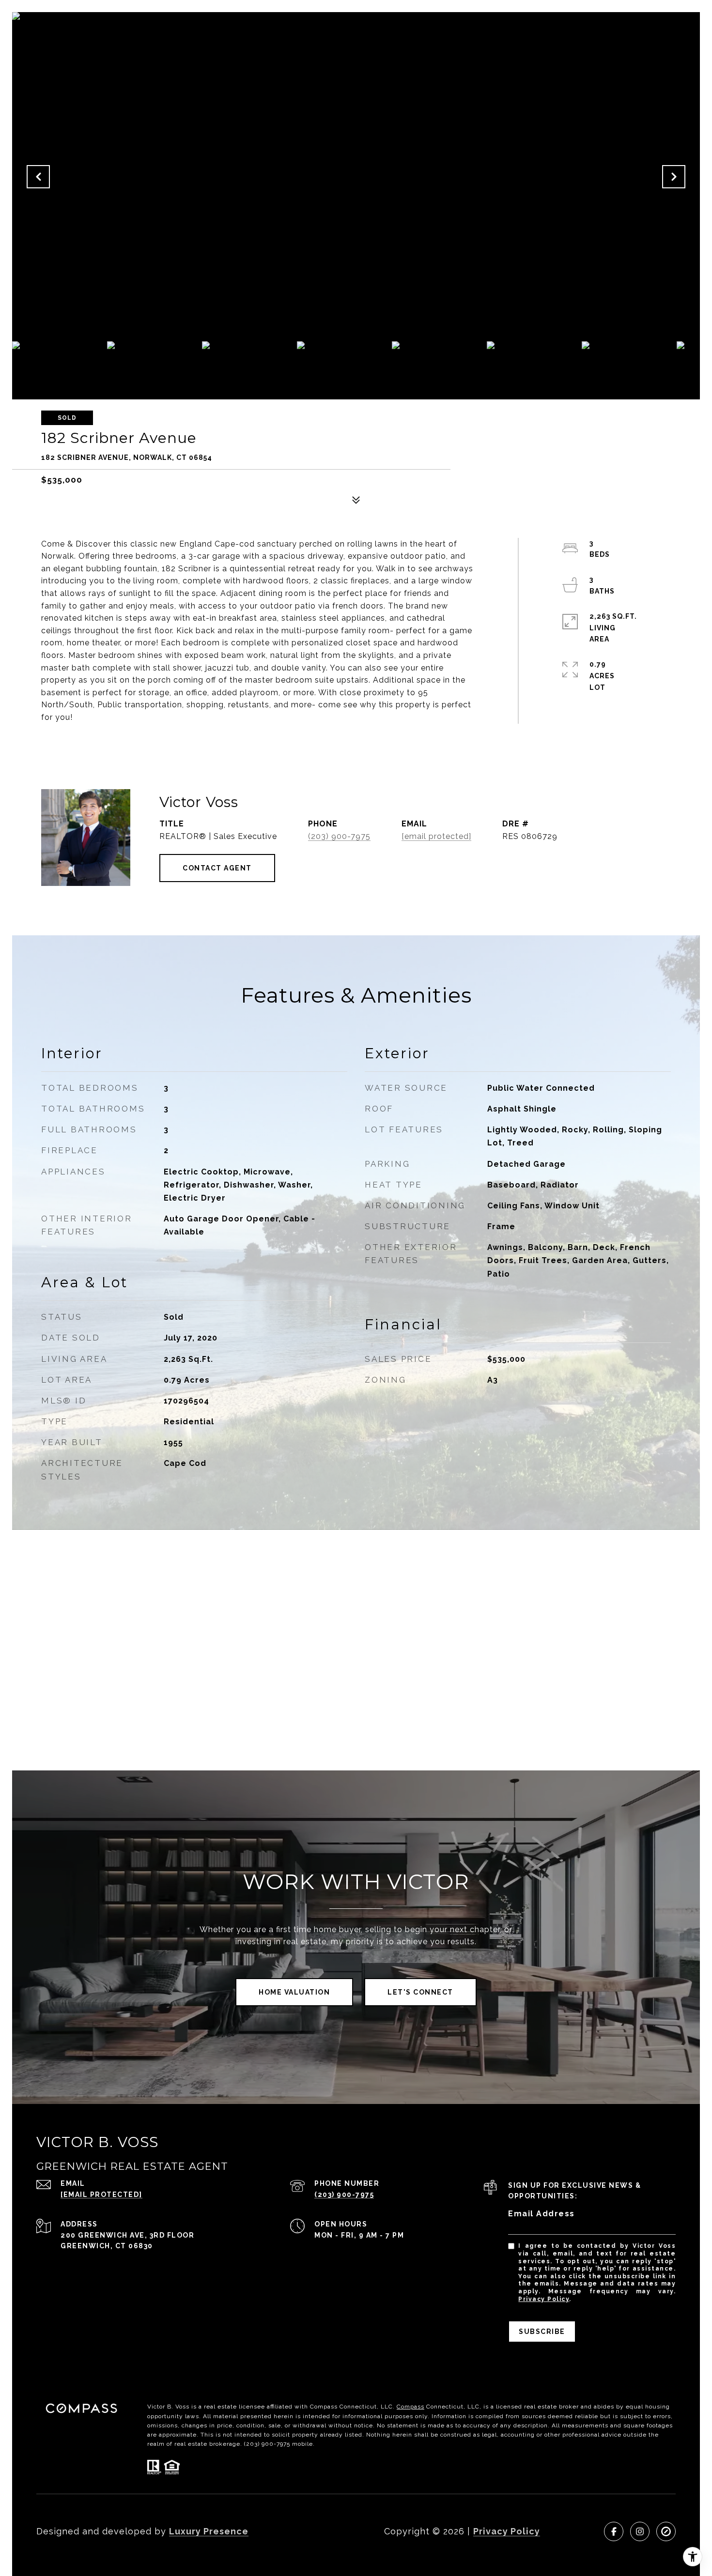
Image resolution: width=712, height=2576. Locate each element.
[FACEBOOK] (614, 2531)
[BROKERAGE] (666, 2531)
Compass (410, 2407)
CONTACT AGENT (217, 868)
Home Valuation (294, 1992)
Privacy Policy (544, 2299)
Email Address (542, 2214)
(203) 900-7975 (339, 836)
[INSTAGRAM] (640, 2531)
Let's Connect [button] (420, 1992)
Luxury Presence (209, 2531)
